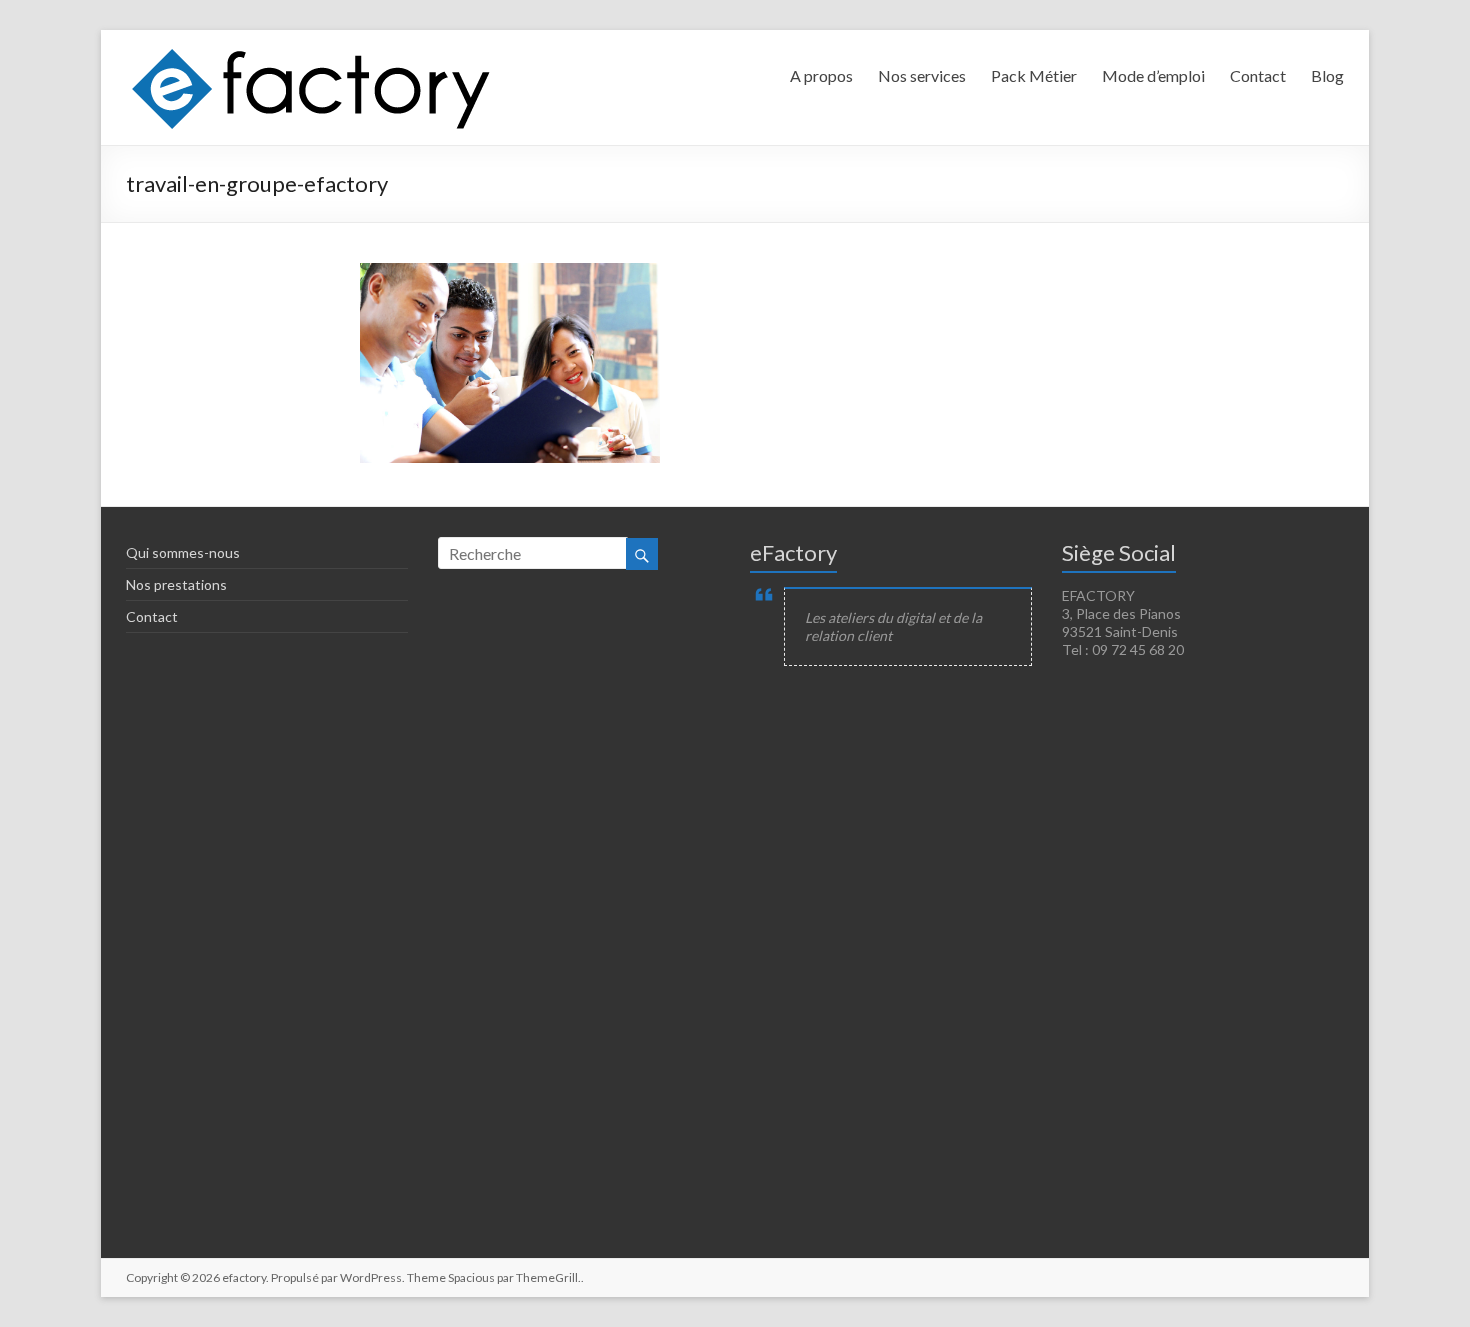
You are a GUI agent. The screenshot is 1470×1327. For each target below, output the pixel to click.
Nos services (922, 75)
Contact (1258, 75)
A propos (821, 75)
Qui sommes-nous (183, 552)
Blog (1327, 75)
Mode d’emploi (1153, 75)
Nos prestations (176, 584)
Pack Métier (1034, 75)
